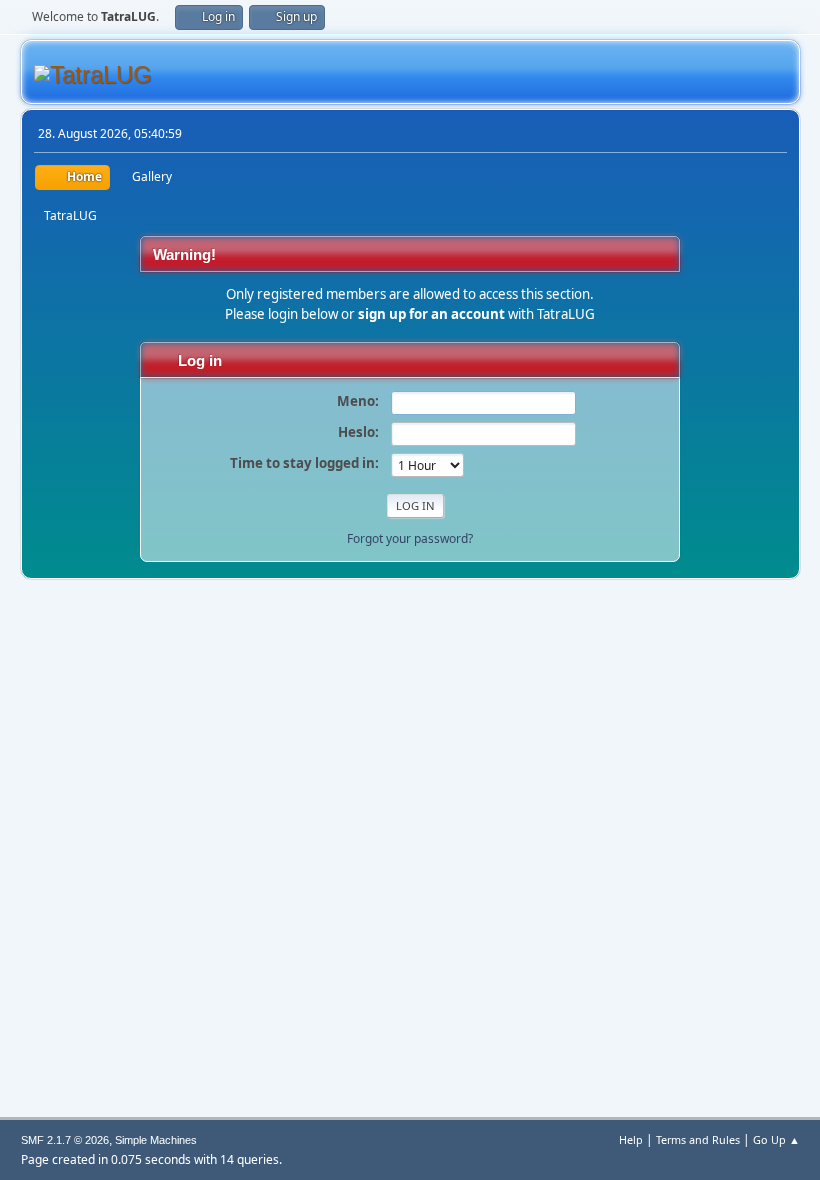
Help (631, 1139)
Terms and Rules (698, 1139)
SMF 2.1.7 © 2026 (65, 1140)
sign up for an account (431, 314)
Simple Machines (156, 1140)
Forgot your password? (410, 538)
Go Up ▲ (776, 1139)
